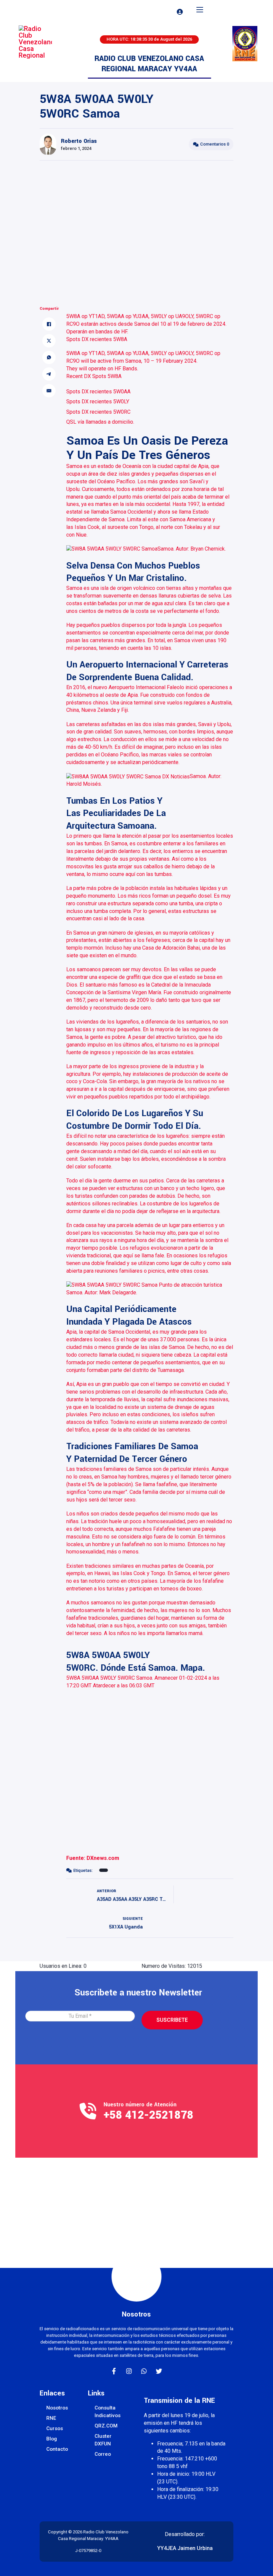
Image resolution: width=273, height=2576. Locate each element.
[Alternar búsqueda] (161, 12)
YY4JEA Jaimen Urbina (185, 2548)
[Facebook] (49, 324)
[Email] (49, 391)
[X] (49, 341)
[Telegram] (49, 374)
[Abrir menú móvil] (200, 10)
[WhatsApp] (49, 357)
